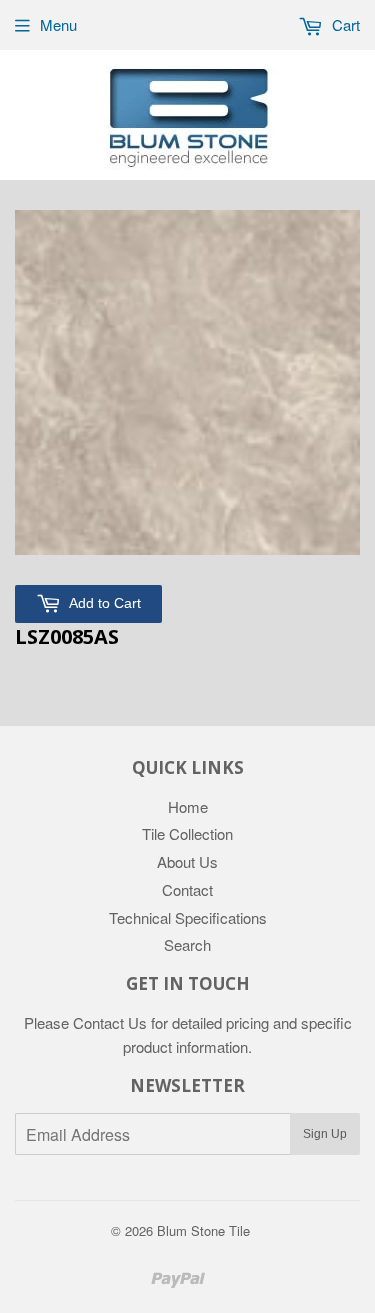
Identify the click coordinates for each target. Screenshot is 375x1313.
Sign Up (325, 1134)
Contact (187, 889)
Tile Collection (187, 833)
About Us (187, 861)
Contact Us (110, 1022)
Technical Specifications (188, 917)
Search (187, 944)
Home (188, 806)
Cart (344, 24)
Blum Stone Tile (203, 1230)
